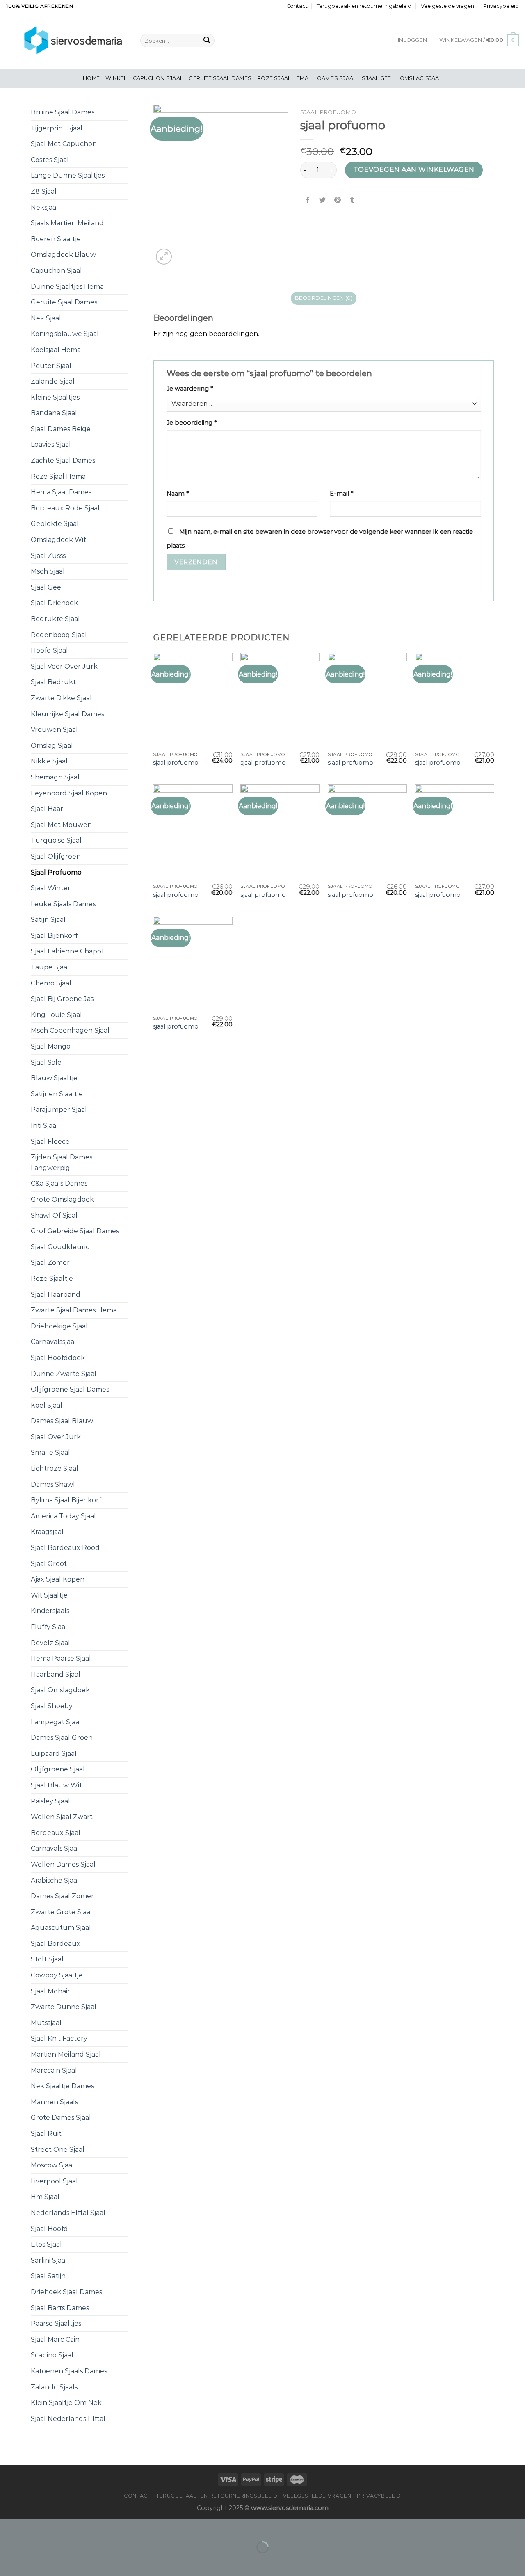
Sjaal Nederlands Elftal (68, 2419)
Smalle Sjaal (50, 1453)
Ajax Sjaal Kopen (58, 1579)
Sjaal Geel (378, 78)
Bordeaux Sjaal (56, 1833)
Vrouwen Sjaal (54, 730)
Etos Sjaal (46, 2244)
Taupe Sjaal (50, 967)
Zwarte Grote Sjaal (62, 1912)
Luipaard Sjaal (54, 1754)
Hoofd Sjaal (49, 650)
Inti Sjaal (45, 1126)
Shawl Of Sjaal (54, 1215)
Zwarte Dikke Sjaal (61, 698)
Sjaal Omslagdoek (60, 1690)
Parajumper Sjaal (59, 1110)
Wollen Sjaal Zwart (62, 1817)
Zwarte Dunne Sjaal (64, 2007)
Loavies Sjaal (335, 78)
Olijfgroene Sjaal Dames (70, 1389)
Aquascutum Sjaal (61, 1928)
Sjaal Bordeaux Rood (65, 1548)
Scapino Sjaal (52, 2355)
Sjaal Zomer (50, 1263)
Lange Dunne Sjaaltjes (68, 175)
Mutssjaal (46, 2023)
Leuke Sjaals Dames (63, 904)
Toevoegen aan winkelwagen (414, 170)
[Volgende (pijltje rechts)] (32, 2561)
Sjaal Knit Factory (59, 2038)
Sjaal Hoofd (49, 2229)
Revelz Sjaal (50, 1643)
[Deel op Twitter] (323, 200)
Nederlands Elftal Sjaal (68, 2213)
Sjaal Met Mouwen (61, 825)
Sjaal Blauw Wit (56, 1785)
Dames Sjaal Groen (62, 1738)
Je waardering (190, 389)
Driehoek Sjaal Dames (66, 2292)
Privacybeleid (501, 6)
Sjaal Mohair (50, 1991)
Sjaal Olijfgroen (56, 856)
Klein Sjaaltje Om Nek (66, 2403)
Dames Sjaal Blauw (62, 1421)
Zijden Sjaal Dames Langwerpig (62, 1162)
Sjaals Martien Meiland (67, 223)
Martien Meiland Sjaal (66, 2054)
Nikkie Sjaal (49, 761)
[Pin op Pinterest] (337, 200)
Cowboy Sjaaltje (57, 1975)
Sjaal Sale (46, 1062)
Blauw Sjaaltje (54, 1078)
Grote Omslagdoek (62, 1199)
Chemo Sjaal (51, 983)
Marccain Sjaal (54, 2070)
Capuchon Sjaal (158, 78)
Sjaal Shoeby (52, 1706)
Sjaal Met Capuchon (64, 144)
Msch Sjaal (48, 571)
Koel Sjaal (47, 1405)
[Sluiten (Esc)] (8, 2527)
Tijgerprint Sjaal (57, 128)
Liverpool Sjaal (54, 2181)
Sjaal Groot (49, 1564)
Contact (297, 6)
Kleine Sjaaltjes (55, 397)
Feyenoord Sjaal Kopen (69, 793)
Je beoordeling (192, 423)
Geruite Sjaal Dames (220, 78)
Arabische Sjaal (55, 1880)
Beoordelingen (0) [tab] (324, 298)
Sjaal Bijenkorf (54, 936)
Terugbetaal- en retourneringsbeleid (364, 6)
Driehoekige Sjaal (59, 1326)
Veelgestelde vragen (447, 6)
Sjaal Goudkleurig (60, 1247)
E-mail (341, 494)
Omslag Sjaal (421, 78)
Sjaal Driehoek (54, 603)
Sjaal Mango (51, 1046)
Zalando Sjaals (54, 2387)
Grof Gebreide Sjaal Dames (75, 1231)
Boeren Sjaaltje (56, 239)
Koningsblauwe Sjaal (65, 334)
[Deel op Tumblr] (352, 200)
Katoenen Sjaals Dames (69, 2371)
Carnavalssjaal (54, 1342)
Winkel (116, 78)
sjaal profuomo (176, 763)
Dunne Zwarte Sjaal (64, 1374)
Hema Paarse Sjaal (61, 1658)
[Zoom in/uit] (32, 2527)
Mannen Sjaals (54, 2102)
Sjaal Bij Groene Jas (62, 999)
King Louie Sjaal (56, 1015)
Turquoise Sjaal (56, 840)
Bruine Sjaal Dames (63, 112)
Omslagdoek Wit (58, 540)
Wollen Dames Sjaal (63, 1864)
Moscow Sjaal (52, 2165)
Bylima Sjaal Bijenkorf (66, 1500)
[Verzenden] (207, 41)
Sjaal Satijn (48, 2276)
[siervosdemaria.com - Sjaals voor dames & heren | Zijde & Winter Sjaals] (67, 40)
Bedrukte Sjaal (55, 619)
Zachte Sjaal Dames (63, 461)
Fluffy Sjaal (49, 1627)
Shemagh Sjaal (55, 777)
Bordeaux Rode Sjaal (65, 508)
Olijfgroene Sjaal (58, 1769)
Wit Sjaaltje (49, 1595)
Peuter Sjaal (51, 366)
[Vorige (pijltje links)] (8, 2561)
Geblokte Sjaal (55, 524)
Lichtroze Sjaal (55, 1469)
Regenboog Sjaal (59, 635)
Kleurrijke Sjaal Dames (67, 714)
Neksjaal (45, 207)
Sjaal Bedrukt (53, 682)
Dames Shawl (53, 1485)
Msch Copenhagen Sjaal (70, 1030)
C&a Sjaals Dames (59, 1183)
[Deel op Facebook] (308, 200)
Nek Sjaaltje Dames (62, 2086)
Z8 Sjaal (44, 191)
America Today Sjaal (63, 1516)
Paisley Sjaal (50, 1801)
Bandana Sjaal (54, 413)
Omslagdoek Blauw (63, 255)
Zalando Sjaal (53, 381)
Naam (178, 494)
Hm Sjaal (45, 2197)
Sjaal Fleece (50, 1142)
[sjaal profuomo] (193, 700)
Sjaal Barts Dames (60, 2308)
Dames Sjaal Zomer (62, 1896)
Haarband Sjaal (56, 1674)
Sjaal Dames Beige (61, 429)
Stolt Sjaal (47, 1959)
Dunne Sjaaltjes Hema (67, 287)
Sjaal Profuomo (56, 872)
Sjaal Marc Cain (55, 2339)
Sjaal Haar (47, 809)
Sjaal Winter (51, 888)
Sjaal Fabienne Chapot (67, 951)
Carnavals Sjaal (55, 1848)
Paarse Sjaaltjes (56, 2323)
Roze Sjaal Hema (283, 78)
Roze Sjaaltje (52, 1279)
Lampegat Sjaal (56, 1722)
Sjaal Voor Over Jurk (64, 666)
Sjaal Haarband (56, 1295)
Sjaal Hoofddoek (58, 1358)
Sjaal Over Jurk (56, 1437)
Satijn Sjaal (48, 920)
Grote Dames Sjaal (61, 2118)
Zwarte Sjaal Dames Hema (74, 1310)
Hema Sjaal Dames (61, 492)
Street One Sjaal (58, 2150)
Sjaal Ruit (46, 2134)
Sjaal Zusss (48, 556)
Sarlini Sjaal (49, 2260)
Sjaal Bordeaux (56, 1944)
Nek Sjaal (46, 318)
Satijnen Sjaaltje (57, 1094)
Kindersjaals (50, 1611)
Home (91, 78)
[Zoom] (164, 257)
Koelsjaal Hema (56, 350)
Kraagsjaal (47, 1532)
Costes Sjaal (50, 160)
